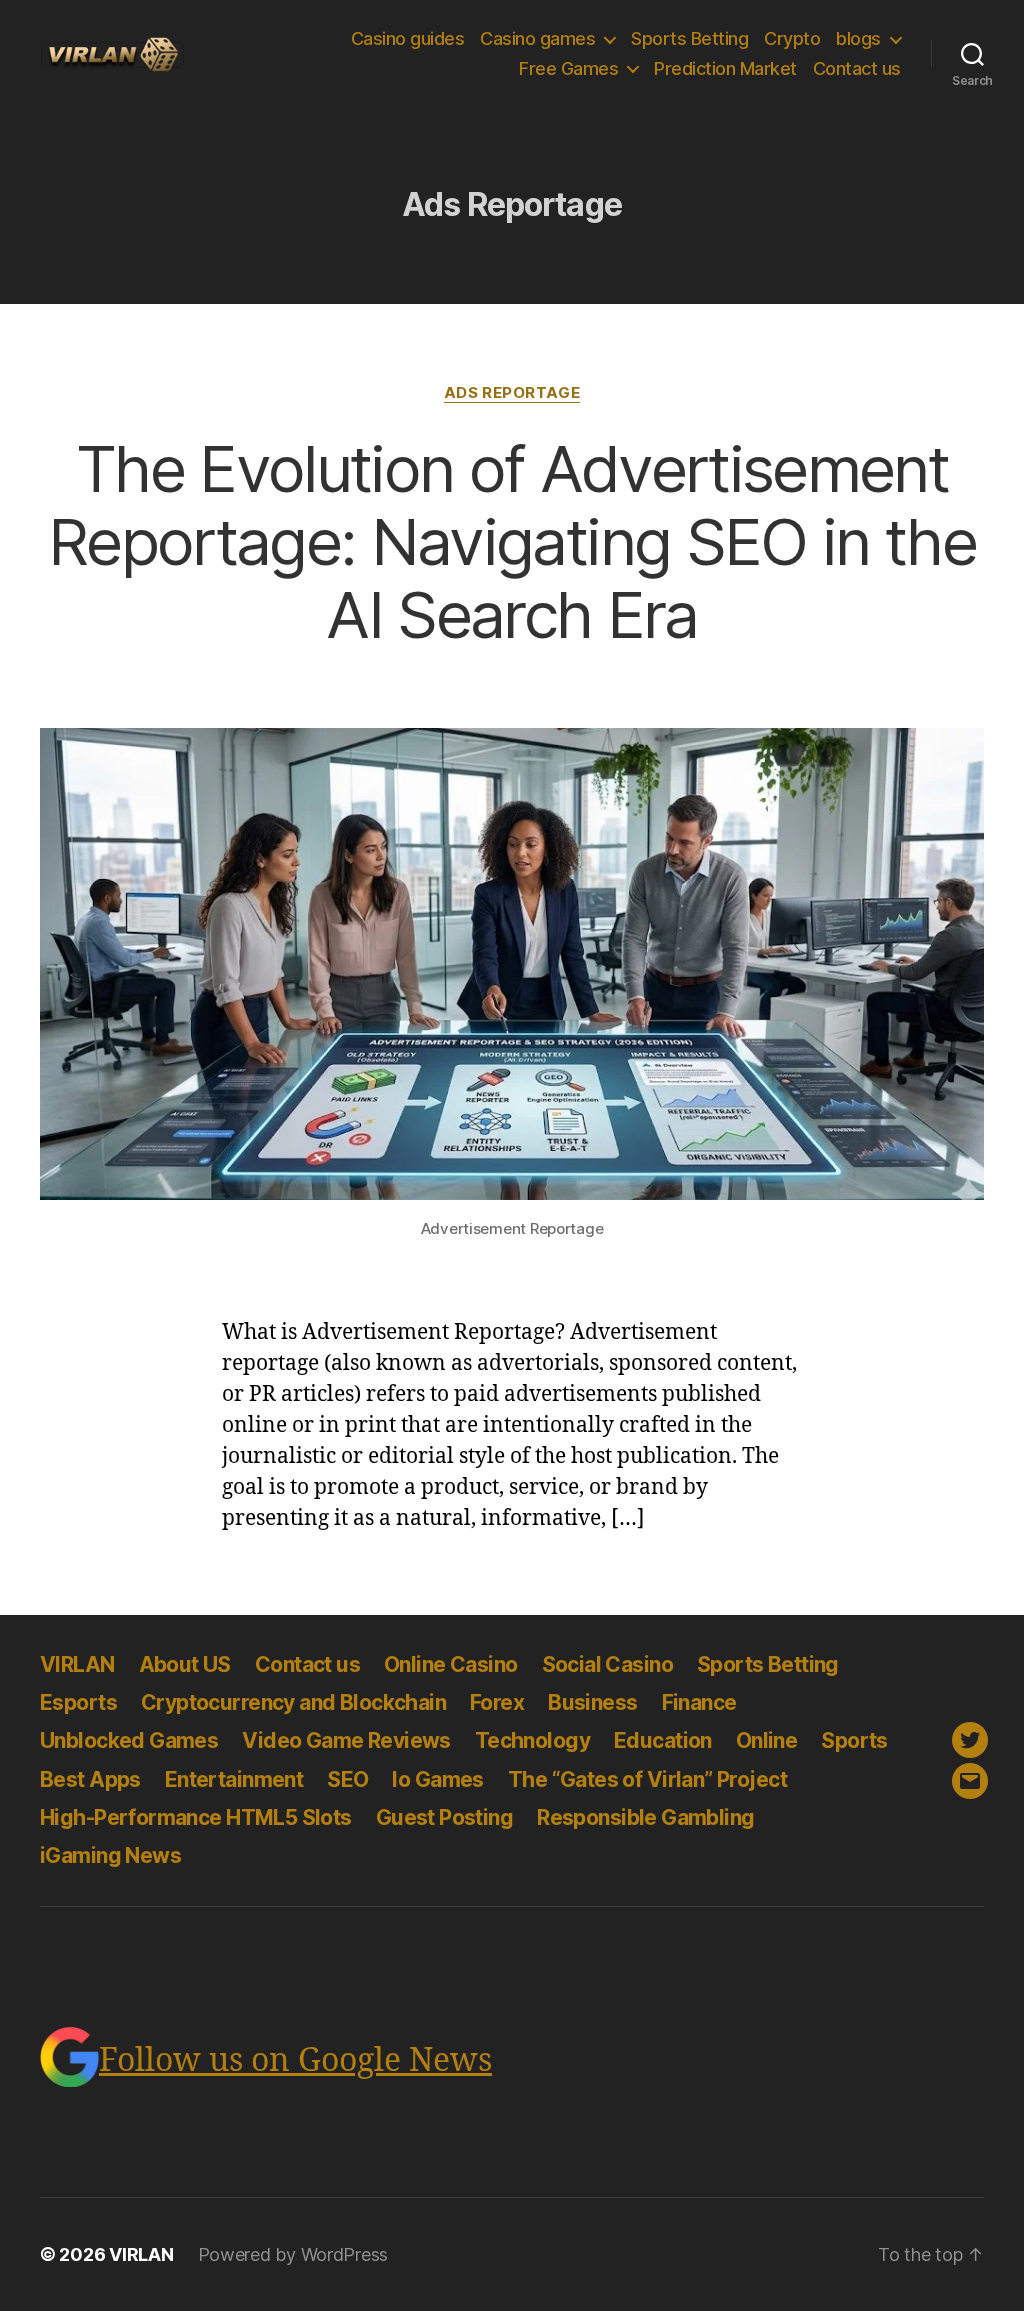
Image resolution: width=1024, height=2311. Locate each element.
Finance (699, 1702)
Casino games (537, 38)
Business (592, 1702)
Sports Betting (689, 38)
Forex (497, 1702)
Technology (532, 1740)
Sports (854, 1740)
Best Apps (90, 1779)
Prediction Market (725, 68)
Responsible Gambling (645, 1817)
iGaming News (110, 1855)
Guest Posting (444, 1817)
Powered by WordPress (293, 2254)
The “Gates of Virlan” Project (647, 1779)
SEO (347, 1779)
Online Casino (450, 1664)
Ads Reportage (512, 393)
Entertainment (234, 1779)
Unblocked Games (129, 1740)
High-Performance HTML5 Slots (196, 1817)
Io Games (437, 1779)
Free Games (568, 68)
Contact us (857, 68)
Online (767, 1740)
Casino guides (408, 38)
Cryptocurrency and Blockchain (293, 1702)
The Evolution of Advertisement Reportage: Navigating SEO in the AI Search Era (512, 541)
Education (663, 1740)
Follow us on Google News (295, 2061)
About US (185, 1664)
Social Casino (607, 1664)
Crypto (792, 38)
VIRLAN (77, 1664)
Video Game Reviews (346, 1740)
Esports (78, 1702)
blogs (858, 38)
